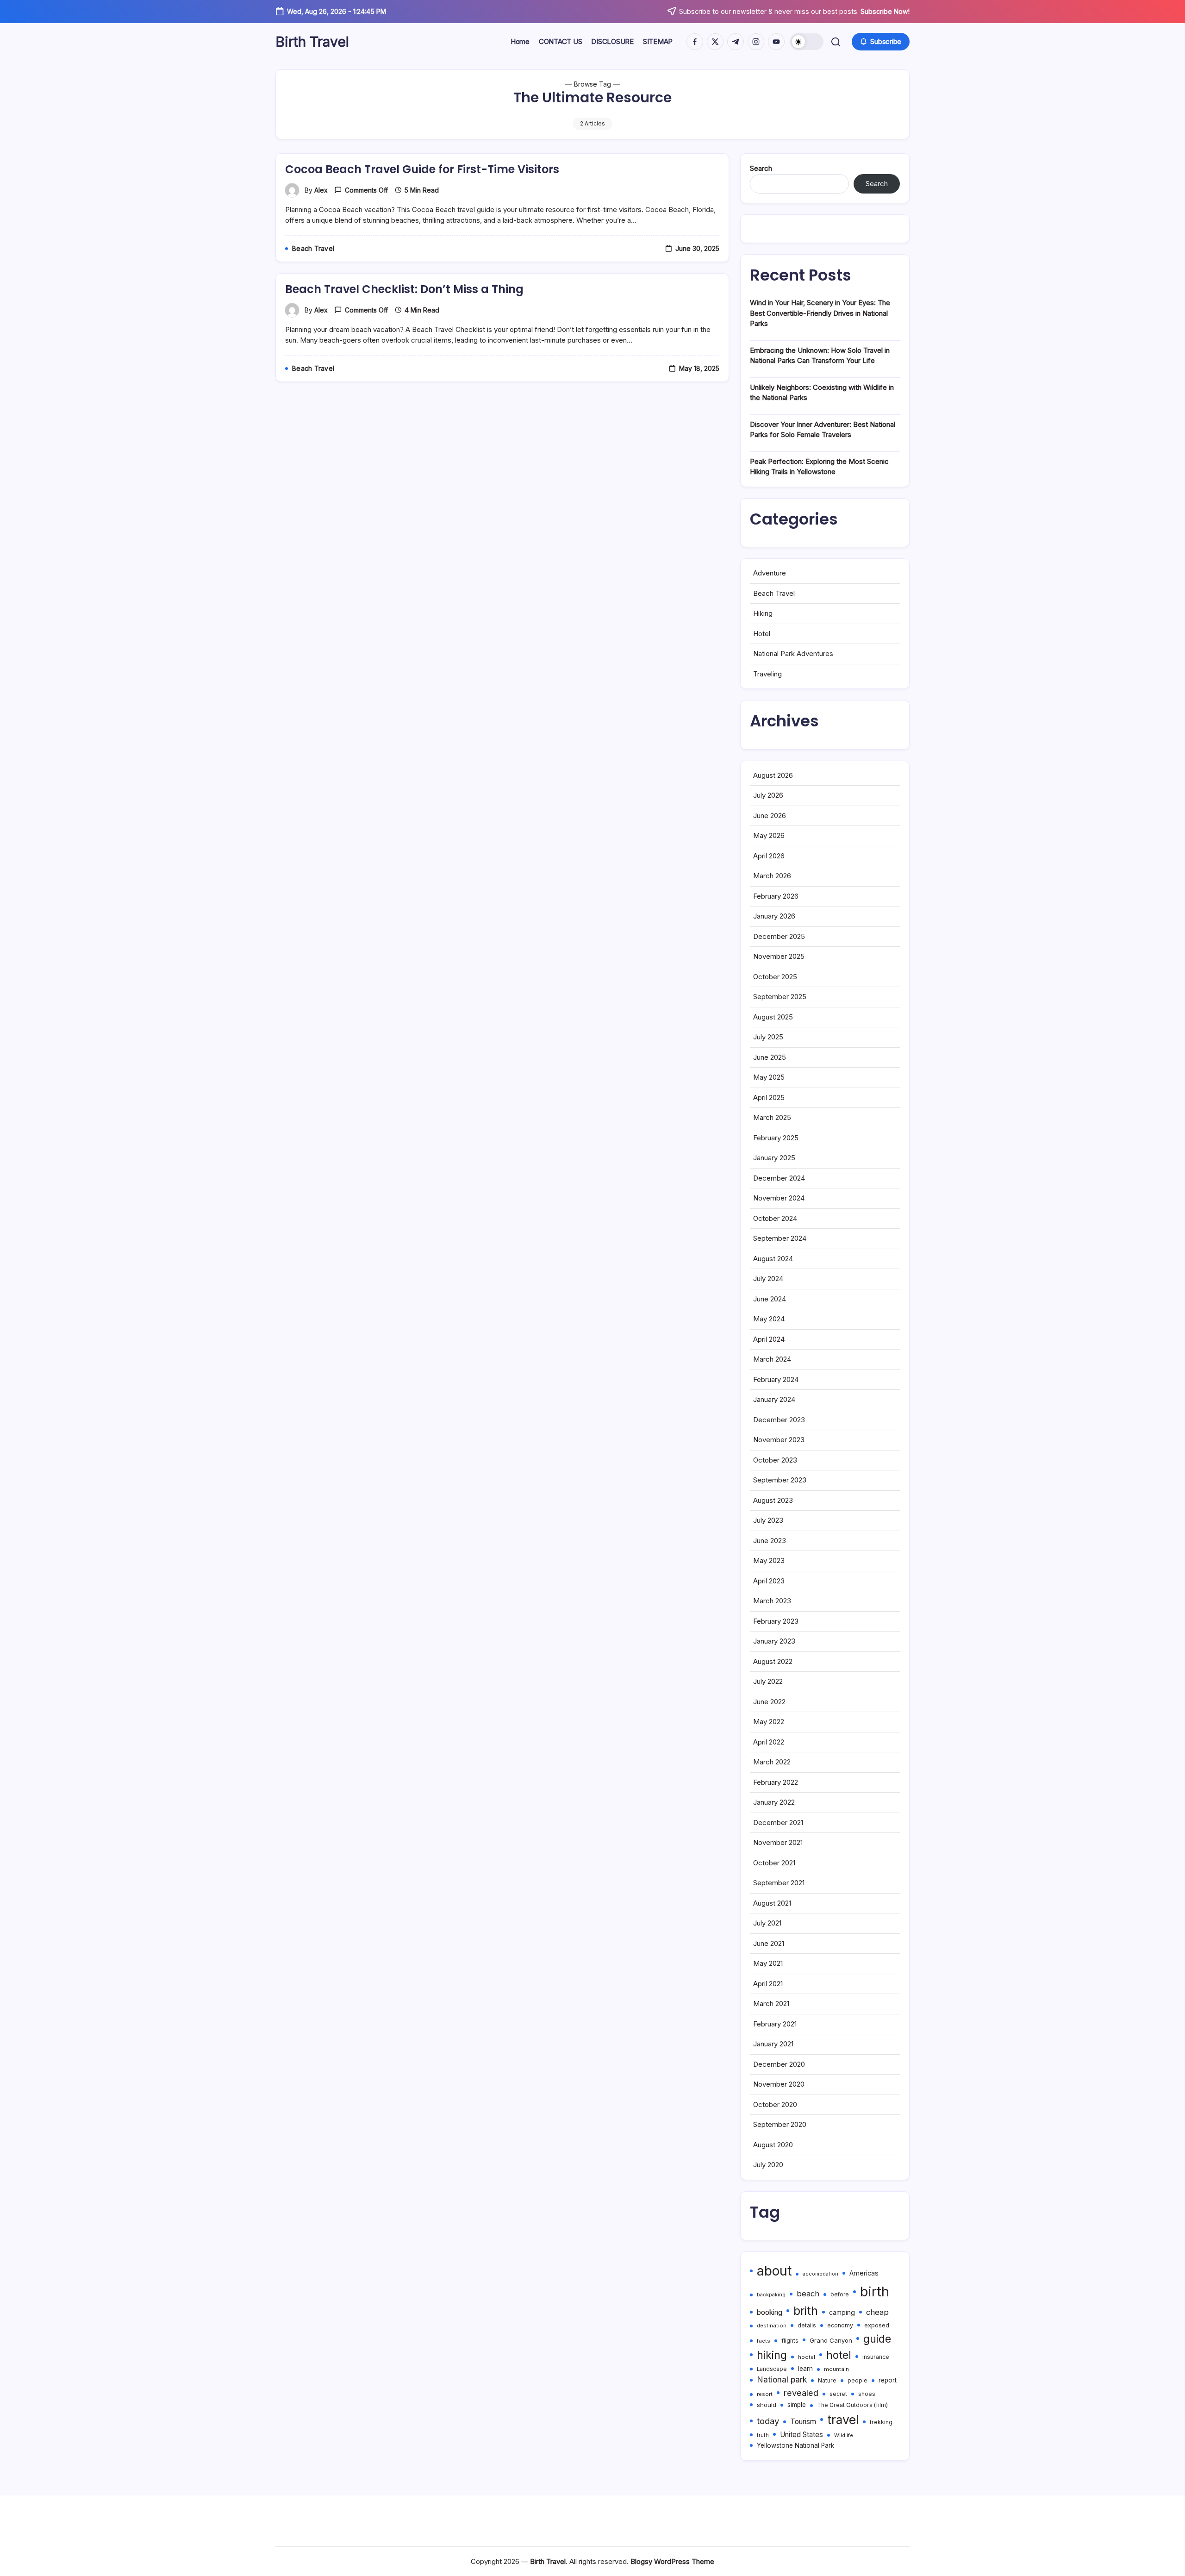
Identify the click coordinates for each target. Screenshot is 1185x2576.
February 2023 (776, 1621)
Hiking (763, 613)
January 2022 (774, 1802)
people (858, 2380)
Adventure (770, 573)
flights (790, 2341)
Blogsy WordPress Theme (672, 2561)
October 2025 (775, 977)
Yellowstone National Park (795, 2445)
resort (765, 2394)
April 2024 (769, 1339)
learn (805, 2369)
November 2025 (779, 956)
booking (770, 2312)
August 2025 (773, 1017)
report (888, 2380)
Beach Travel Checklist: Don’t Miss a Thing (404, 289)
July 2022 (768, 1681)
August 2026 (773, 775)
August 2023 (773, 1500)
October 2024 (775, 1218)
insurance (876, 2357)
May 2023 (769, 1560)
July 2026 (768, 795)
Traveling (767, 674)
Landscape (772, 2369)
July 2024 (768, 1279)
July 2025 (768, 1037)
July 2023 (768, 1520)
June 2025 (770, 1057)
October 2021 (774, 1863)
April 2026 (769, 856)
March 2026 (772, 876)
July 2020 (768, 2165)
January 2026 (774, 916)
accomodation (820, 2274)
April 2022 (769, 1742)
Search (761, 168)
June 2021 (769, 1943)
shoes (867, 2394)
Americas (864, 2273)
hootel (807, 2357)
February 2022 (776, 1782)
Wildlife (844, 2435)
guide (877, 2339)
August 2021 (772, 1903)
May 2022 (769, 1722)
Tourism (803, 2422)
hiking (772, 2355)
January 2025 (774, 1158)
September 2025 (780, 997)
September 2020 (780, 2124)
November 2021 (778, 1842)
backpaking (771, 2295)
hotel (839, 2355)
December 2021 (778, 1823)
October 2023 (775, 1460)
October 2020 (775, 2104)
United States (801, 2435)
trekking (881, 2422)
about (774, 2271)
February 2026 (776, 896)
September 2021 (779, 1883)
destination (772, 2326)
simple (797, 2405)
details (807, 2326)
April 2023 (769, 1581)
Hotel (762, 634)
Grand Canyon (831, 2340)
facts (764, 2341)
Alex (321, 190)
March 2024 (772, 1359)
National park (782, 2379)
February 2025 (776, 1138)
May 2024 (769, 1319)
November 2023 (779, 1440)
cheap (877, 2312)
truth (763, 2435)
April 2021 (768, 1984)
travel (843, 2420)
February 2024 (776, 1379)
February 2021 (775, 2024)
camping (842, 2312)
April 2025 (769, 1097)
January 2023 (774, 1641)
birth (875, 2292)
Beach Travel (774, 593)
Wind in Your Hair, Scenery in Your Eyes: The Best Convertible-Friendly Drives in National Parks (820, 313)
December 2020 (779, 2064)
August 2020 (773, 2145)
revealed (801, 2393)
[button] (807, 42)
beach (808, 2294)
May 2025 (769, 1077)
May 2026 (769, 835)
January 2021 (773, 2044)
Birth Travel (312, 42)
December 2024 (779, 1178)
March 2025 (772, 1117)
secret (838, 2394)
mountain (836, 2369)
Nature (827, 2380)
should (767, 2405)
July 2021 (767, 1923)
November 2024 (779, 1198)
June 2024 (770, 1299)
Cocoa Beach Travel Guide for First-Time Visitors (422, 169)
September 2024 (780, 1238)
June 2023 (770, 1541)
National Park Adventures (793, 653)
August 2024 (773, 1259)
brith (806, 2311)
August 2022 (773, 1661)
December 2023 (779, 1420)
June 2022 (769, 1702)
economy (840, 2325)
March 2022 (772, 1762)
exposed (877, 2325)
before (840, 2295)
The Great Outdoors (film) (852, 2405)
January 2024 (774, 1399)
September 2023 (780, 1480)
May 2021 (768, 1963)
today (768, 2421)
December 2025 (779, 936)
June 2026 (770, 816)
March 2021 (771, 2004)
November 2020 (779, 2084)
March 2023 (772, 1601)
